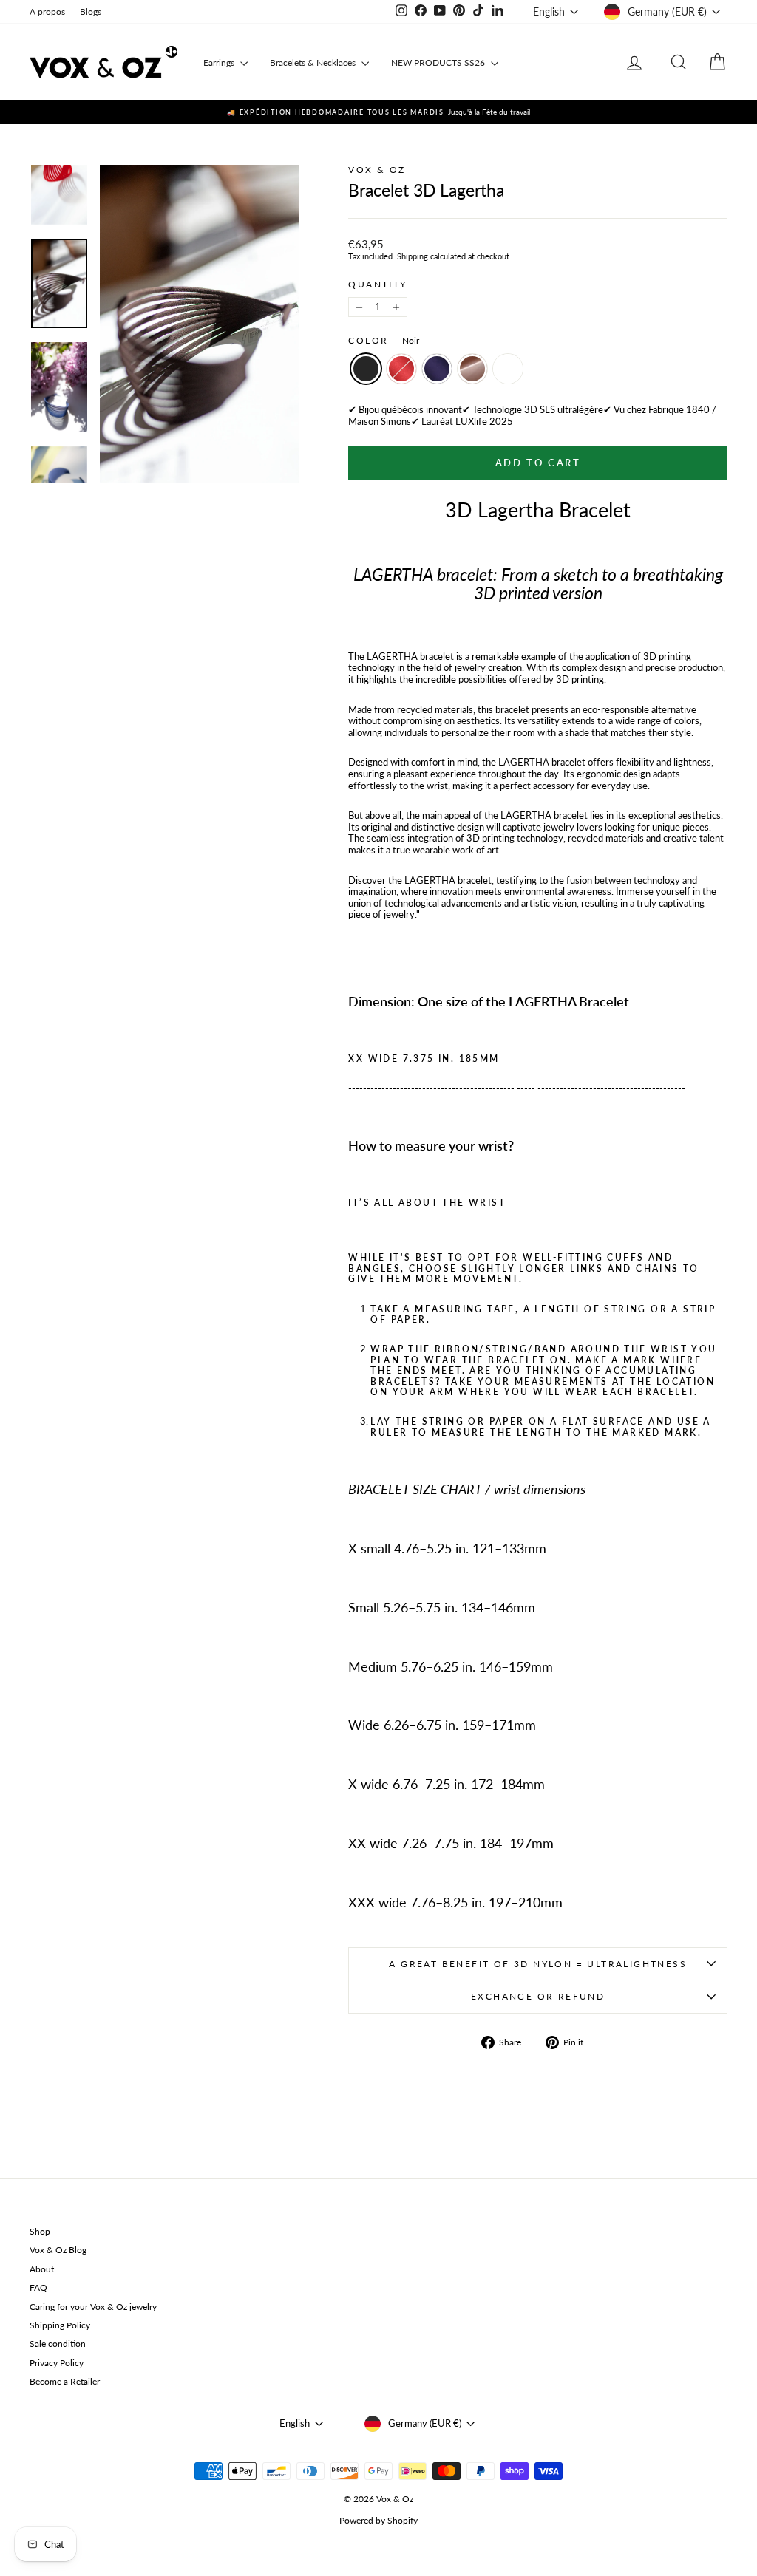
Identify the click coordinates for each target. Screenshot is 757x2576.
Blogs (91, 11)
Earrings (220, 62)
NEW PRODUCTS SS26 (439, 62)
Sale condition (58, 2344)
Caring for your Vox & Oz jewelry (93, 2307)
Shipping (413, 256)
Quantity (377, 284)
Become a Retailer (65, 2381)
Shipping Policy (60, 2325)
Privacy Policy (57, 2363)
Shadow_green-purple (508, 369)
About (42, 2269)
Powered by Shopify (378, 2520)
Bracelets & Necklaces (314, 62)
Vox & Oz (377, 170)
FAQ (38, 2287)
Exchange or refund (538, 1996)
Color (383, 341)
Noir (366, 369)
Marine (437, 369)
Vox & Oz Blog (58, 2250)
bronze (472, 369)
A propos (47, 11)
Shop (40, 2231)
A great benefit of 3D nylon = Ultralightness (538, 1964)
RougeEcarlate (401, 369)
